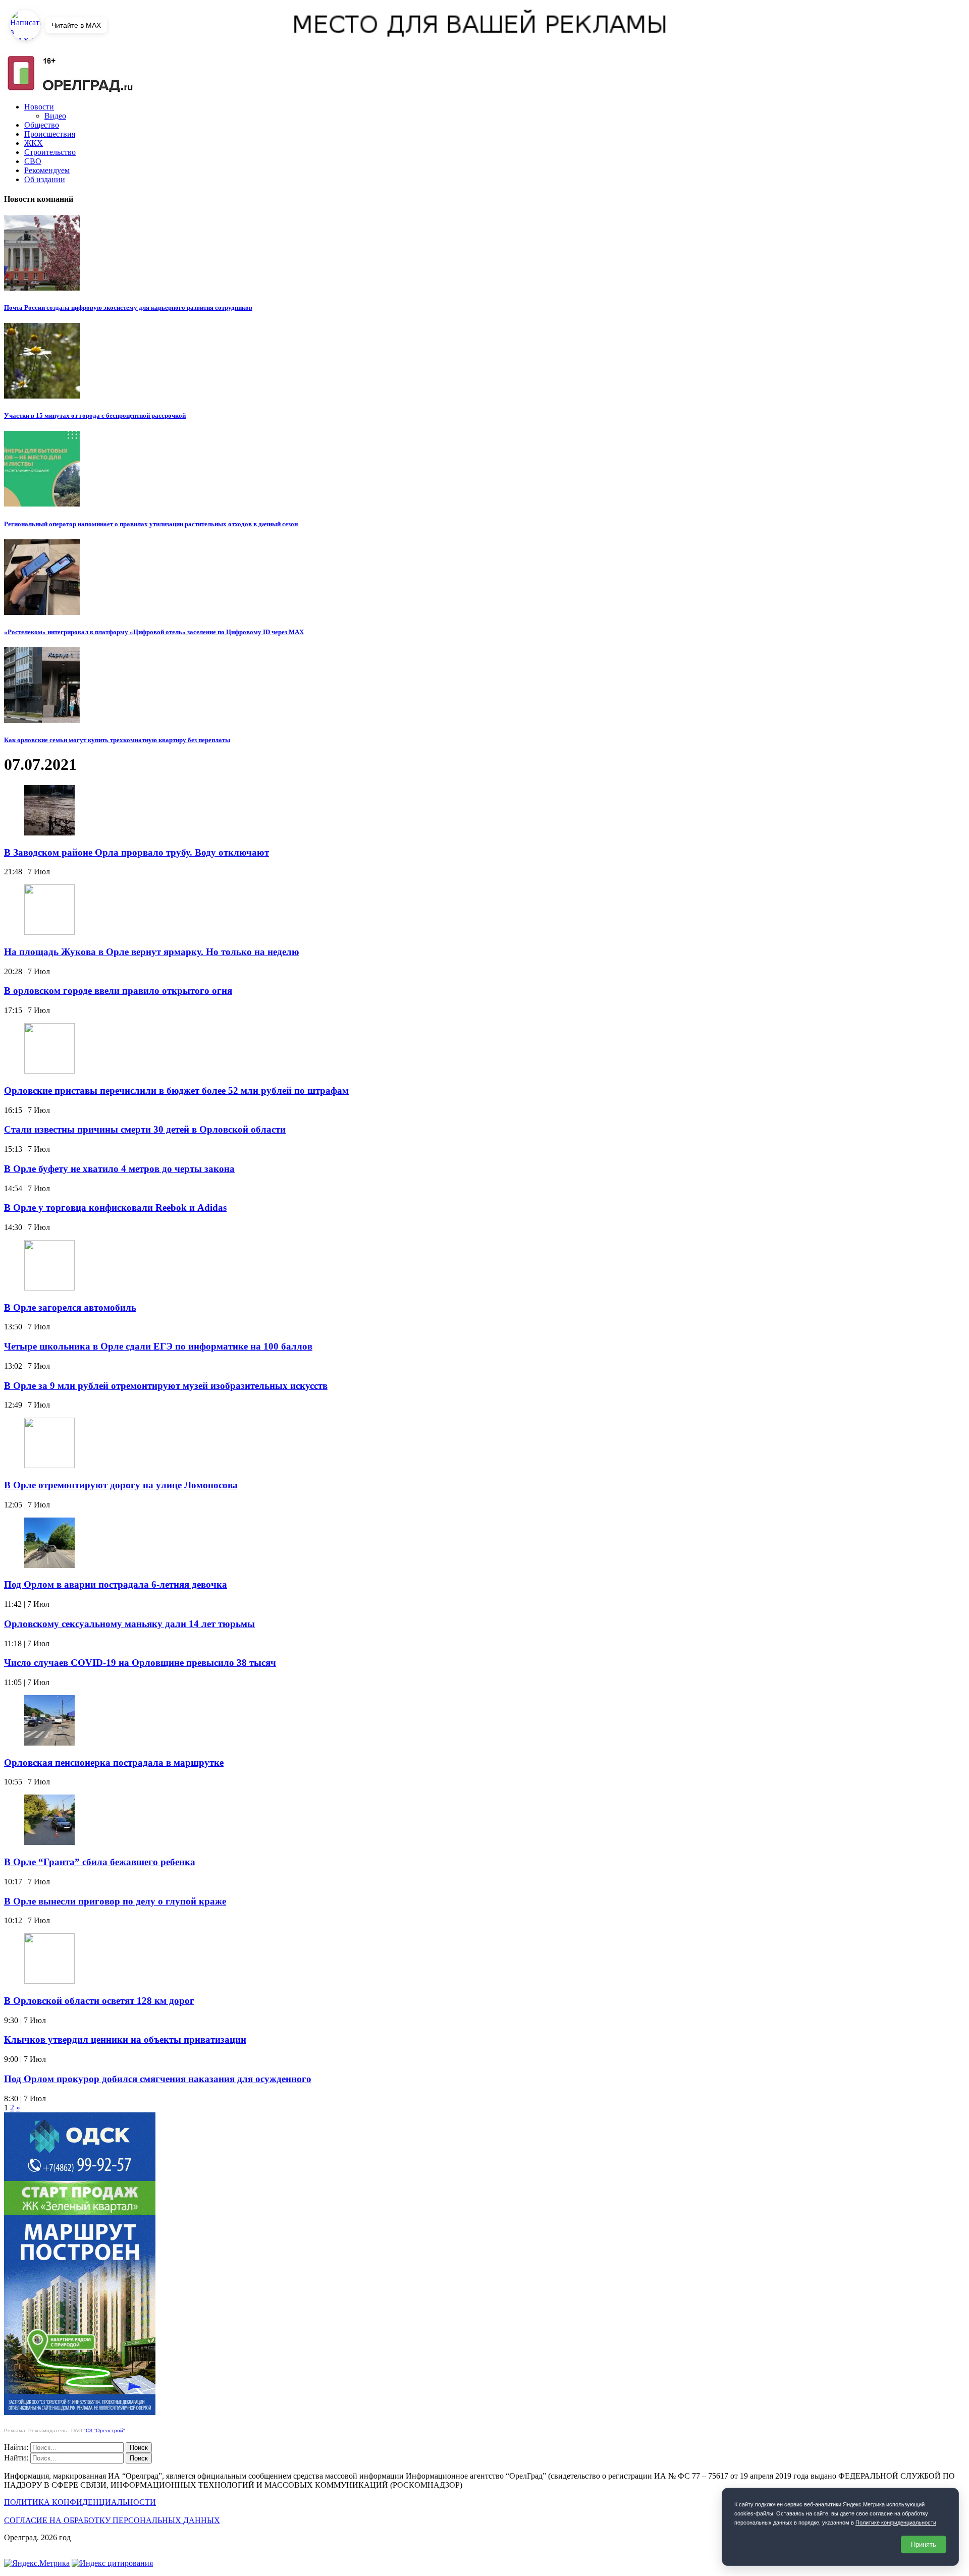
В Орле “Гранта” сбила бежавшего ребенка (100, 1862)
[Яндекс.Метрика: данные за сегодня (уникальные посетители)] (37, 2563)
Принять (924, 2544)
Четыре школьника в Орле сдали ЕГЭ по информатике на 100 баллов (158, 1346)
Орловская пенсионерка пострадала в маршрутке (114, 1762)
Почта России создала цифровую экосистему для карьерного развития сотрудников (128, 307)
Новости (39, 107)
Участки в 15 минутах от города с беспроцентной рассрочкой (95, 415)
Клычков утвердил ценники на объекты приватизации (125, 2039)
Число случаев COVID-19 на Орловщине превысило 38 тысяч (140, 1663)
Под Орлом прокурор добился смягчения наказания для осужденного (158, 2079)
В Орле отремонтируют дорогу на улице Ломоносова (121, 1485)
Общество (42, 125)
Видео (55, 116)
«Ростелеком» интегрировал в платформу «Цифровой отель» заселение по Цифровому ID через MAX (154, 632)
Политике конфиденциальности (896, 2523)
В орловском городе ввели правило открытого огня (118, 991)
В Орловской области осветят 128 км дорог (99, 2001)
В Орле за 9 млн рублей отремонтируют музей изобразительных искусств (166, 1386)
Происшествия (50, 134)
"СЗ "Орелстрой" (104, 2430)
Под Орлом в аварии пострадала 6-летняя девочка (116, 1584)
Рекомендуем (47, 170)
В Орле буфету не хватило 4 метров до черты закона (119, 1169)
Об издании (45, 179)
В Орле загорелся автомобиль (70, 1307)
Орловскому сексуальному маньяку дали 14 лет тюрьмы (129, 1624)
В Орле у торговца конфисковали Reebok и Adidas (115, 1208)
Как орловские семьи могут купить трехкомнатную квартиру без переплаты (117, 740)
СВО (33, 161)
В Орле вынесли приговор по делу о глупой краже (115, 1901)
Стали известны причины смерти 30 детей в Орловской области (145, 1129)
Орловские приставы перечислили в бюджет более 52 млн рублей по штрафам (176, 1090)
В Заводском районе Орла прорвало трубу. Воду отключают (137, 852)
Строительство (50, 152)
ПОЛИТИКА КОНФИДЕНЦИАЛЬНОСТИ (80, 2502)
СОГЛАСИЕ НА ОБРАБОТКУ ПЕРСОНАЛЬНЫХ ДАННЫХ (112, 2520)
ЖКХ (34, 143)
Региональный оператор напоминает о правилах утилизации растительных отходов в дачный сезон (151, 524)
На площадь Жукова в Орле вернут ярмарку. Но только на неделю (152, 952)
